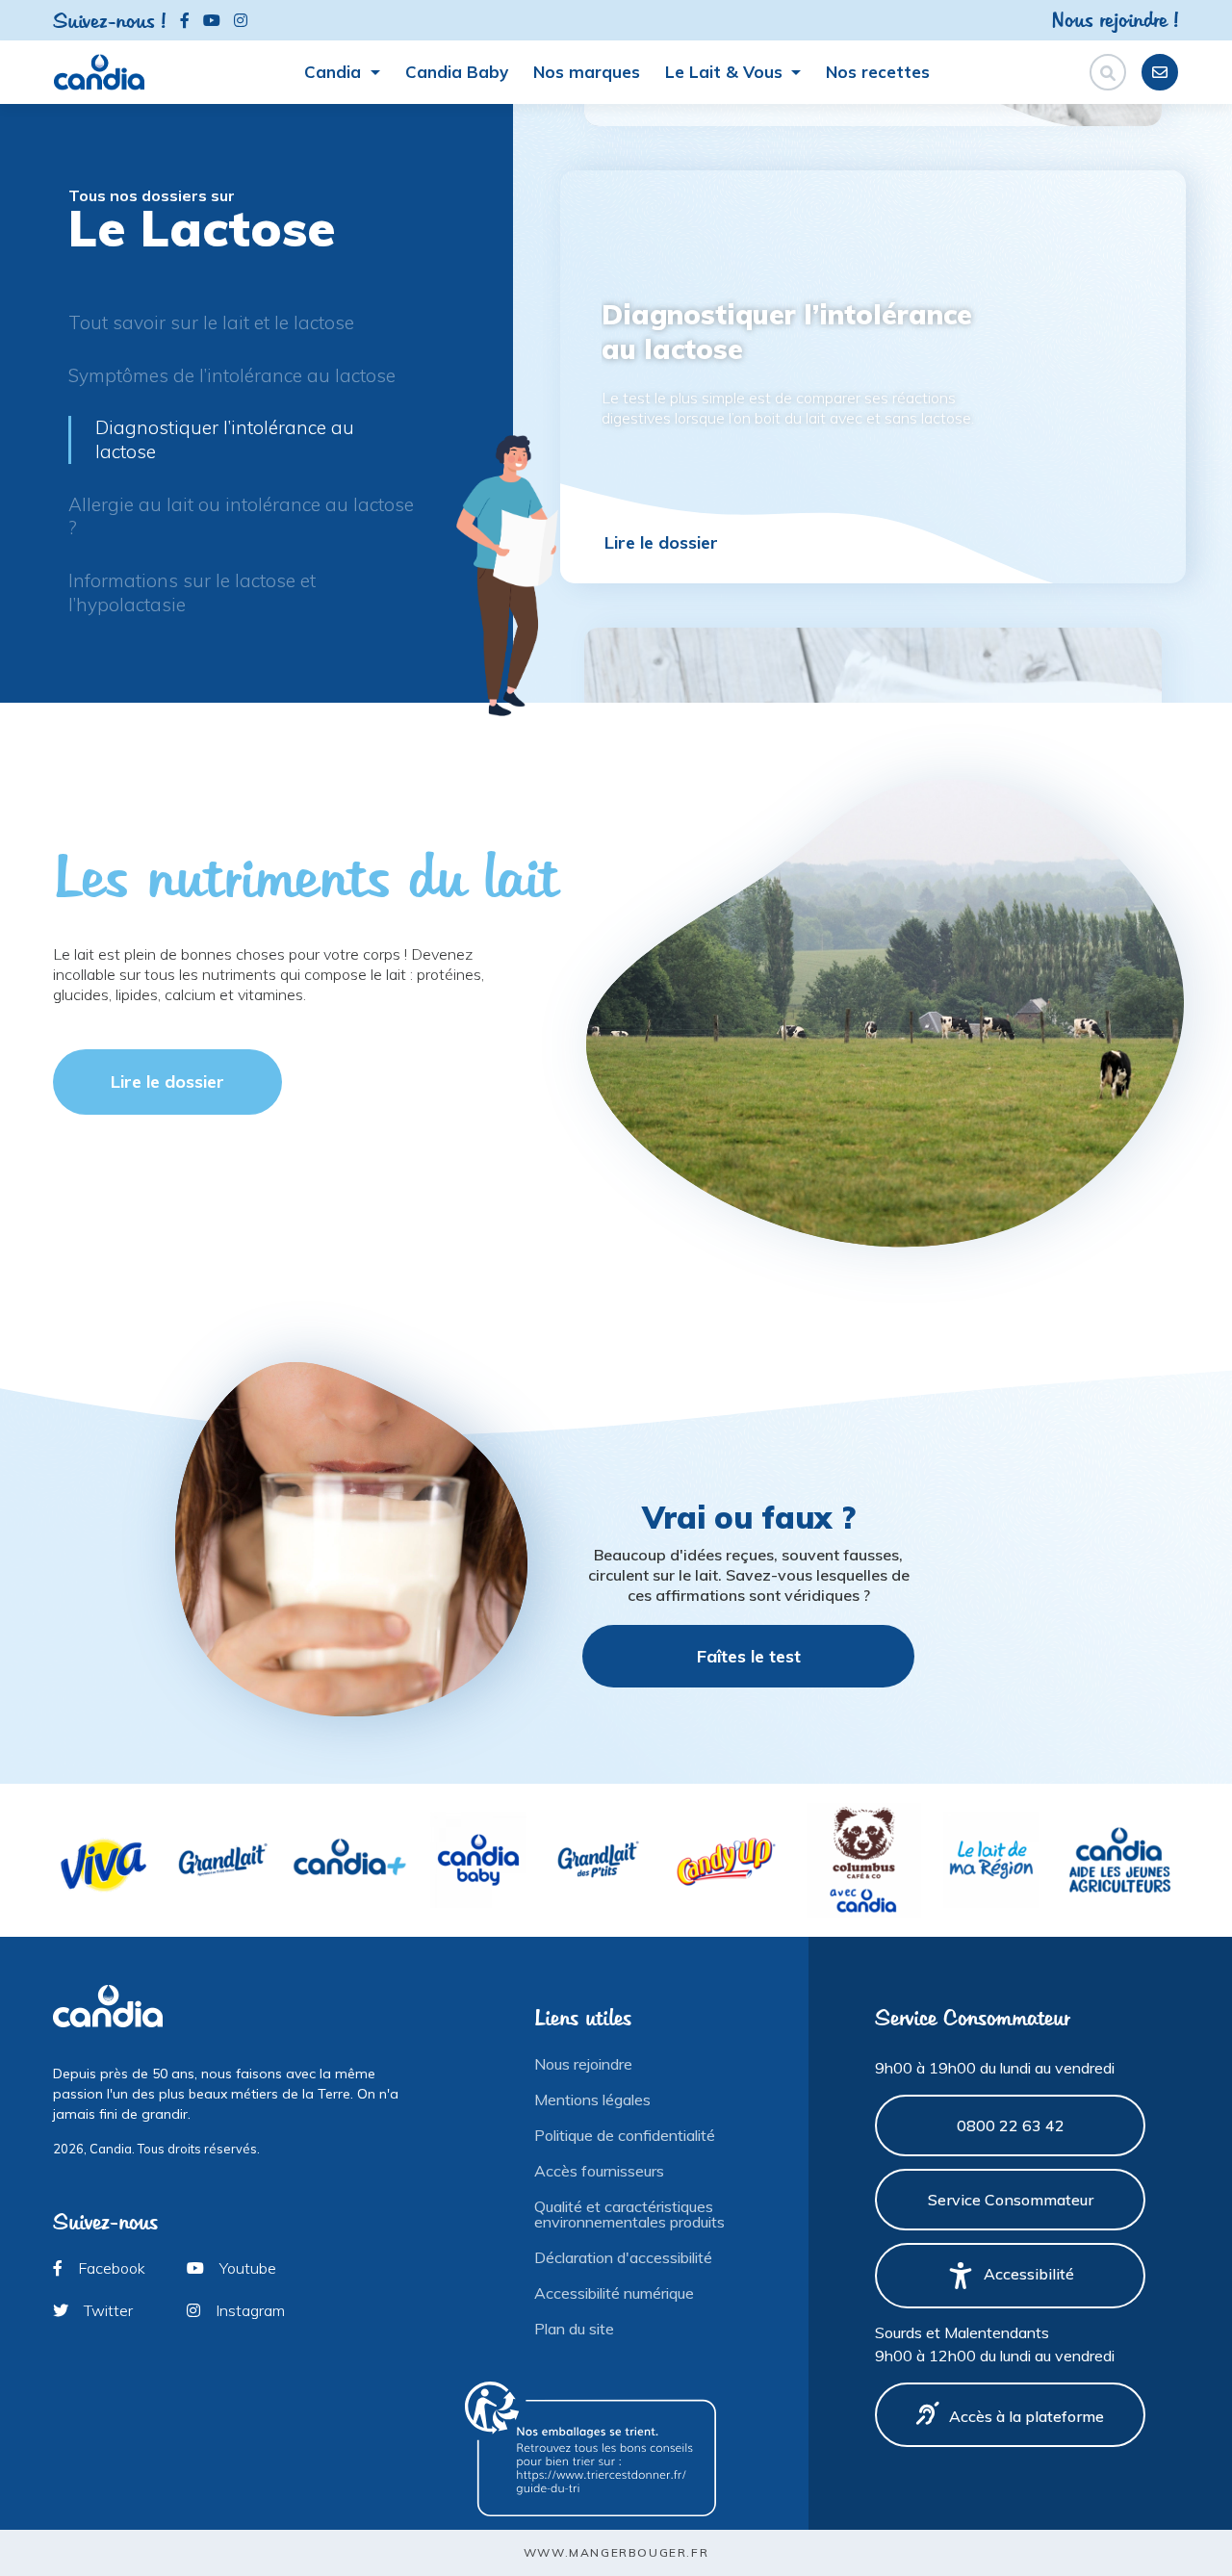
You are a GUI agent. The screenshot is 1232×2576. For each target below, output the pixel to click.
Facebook (110, 2268)
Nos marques (587, 72)
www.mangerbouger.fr (616, 2552)
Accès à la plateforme (1027, 2416)
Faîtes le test (749, 1656)
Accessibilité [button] (1029, 2274)
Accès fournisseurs (599, 2171)
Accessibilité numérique (614, 2293)
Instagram (248, 2310)
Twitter (106, 2310)
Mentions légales (592, 2099)
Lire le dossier (661, 542)
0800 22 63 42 (1011, 2125)
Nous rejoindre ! (1115, 19)
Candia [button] (335, 72)
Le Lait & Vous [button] (726, 72)
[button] (1209, 403)
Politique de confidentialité (625, 2135)
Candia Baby (457, 72)
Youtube (246, 2268)
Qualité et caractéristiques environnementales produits (629, 2214)
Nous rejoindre (583, 2064)
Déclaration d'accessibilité (623, 2257)
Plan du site (574, 2329)
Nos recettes (878, 72)
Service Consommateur (1011, 2200)
